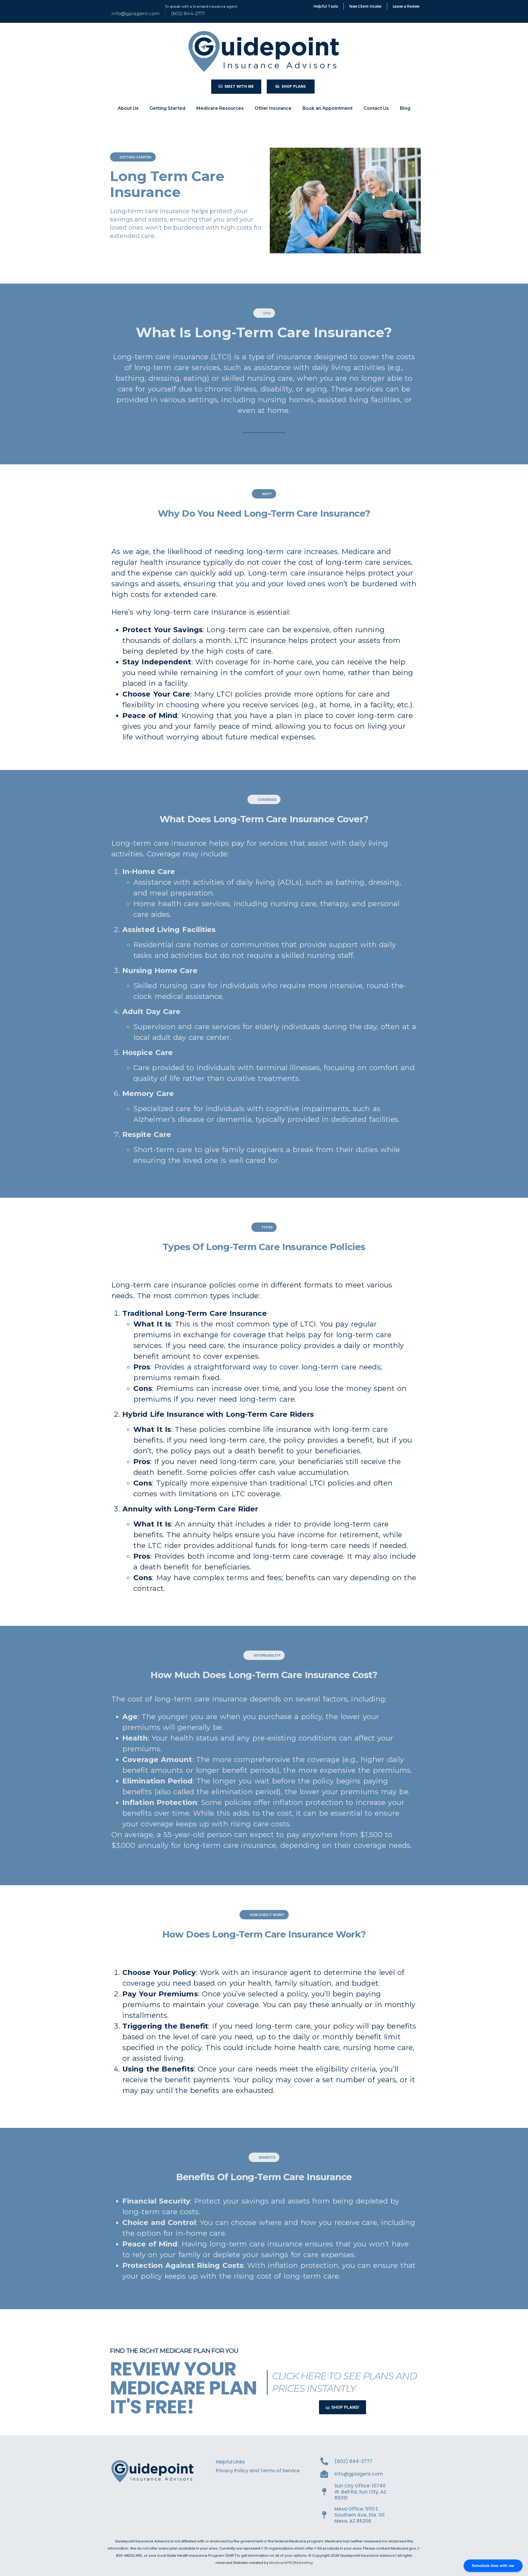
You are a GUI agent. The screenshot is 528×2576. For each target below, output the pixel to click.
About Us (128, 108)
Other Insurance (273, 108)
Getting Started (167, 108)
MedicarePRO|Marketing (291, 2563)
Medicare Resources (220, 108)
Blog (405, 108)
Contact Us (376, 108)
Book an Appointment (328, 108)
